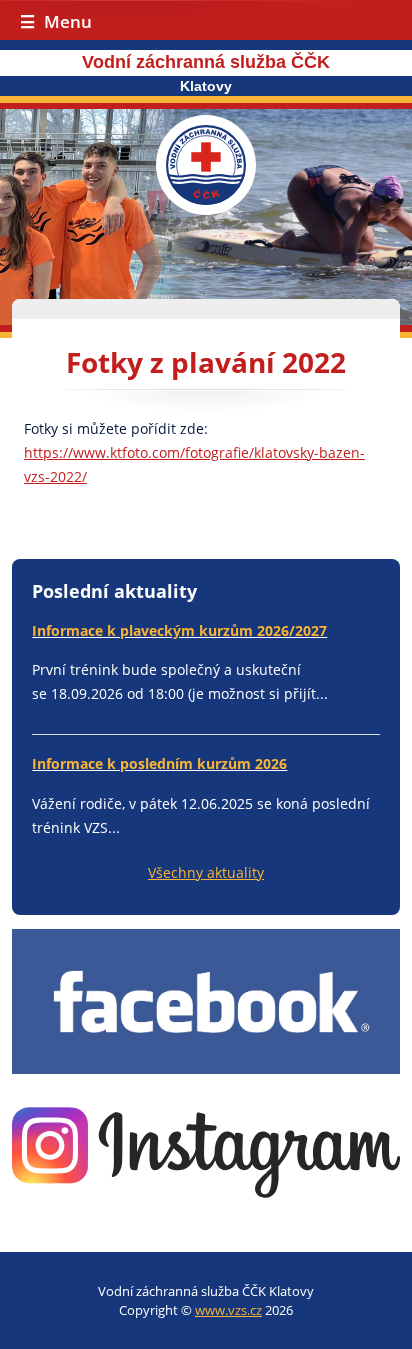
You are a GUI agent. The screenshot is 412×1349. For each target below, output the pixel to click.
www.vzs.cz (228, 1310)
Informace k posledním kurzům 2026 (159, 763)
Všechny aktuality (206, 872)
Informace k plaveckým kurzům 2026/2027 (179, 630)
